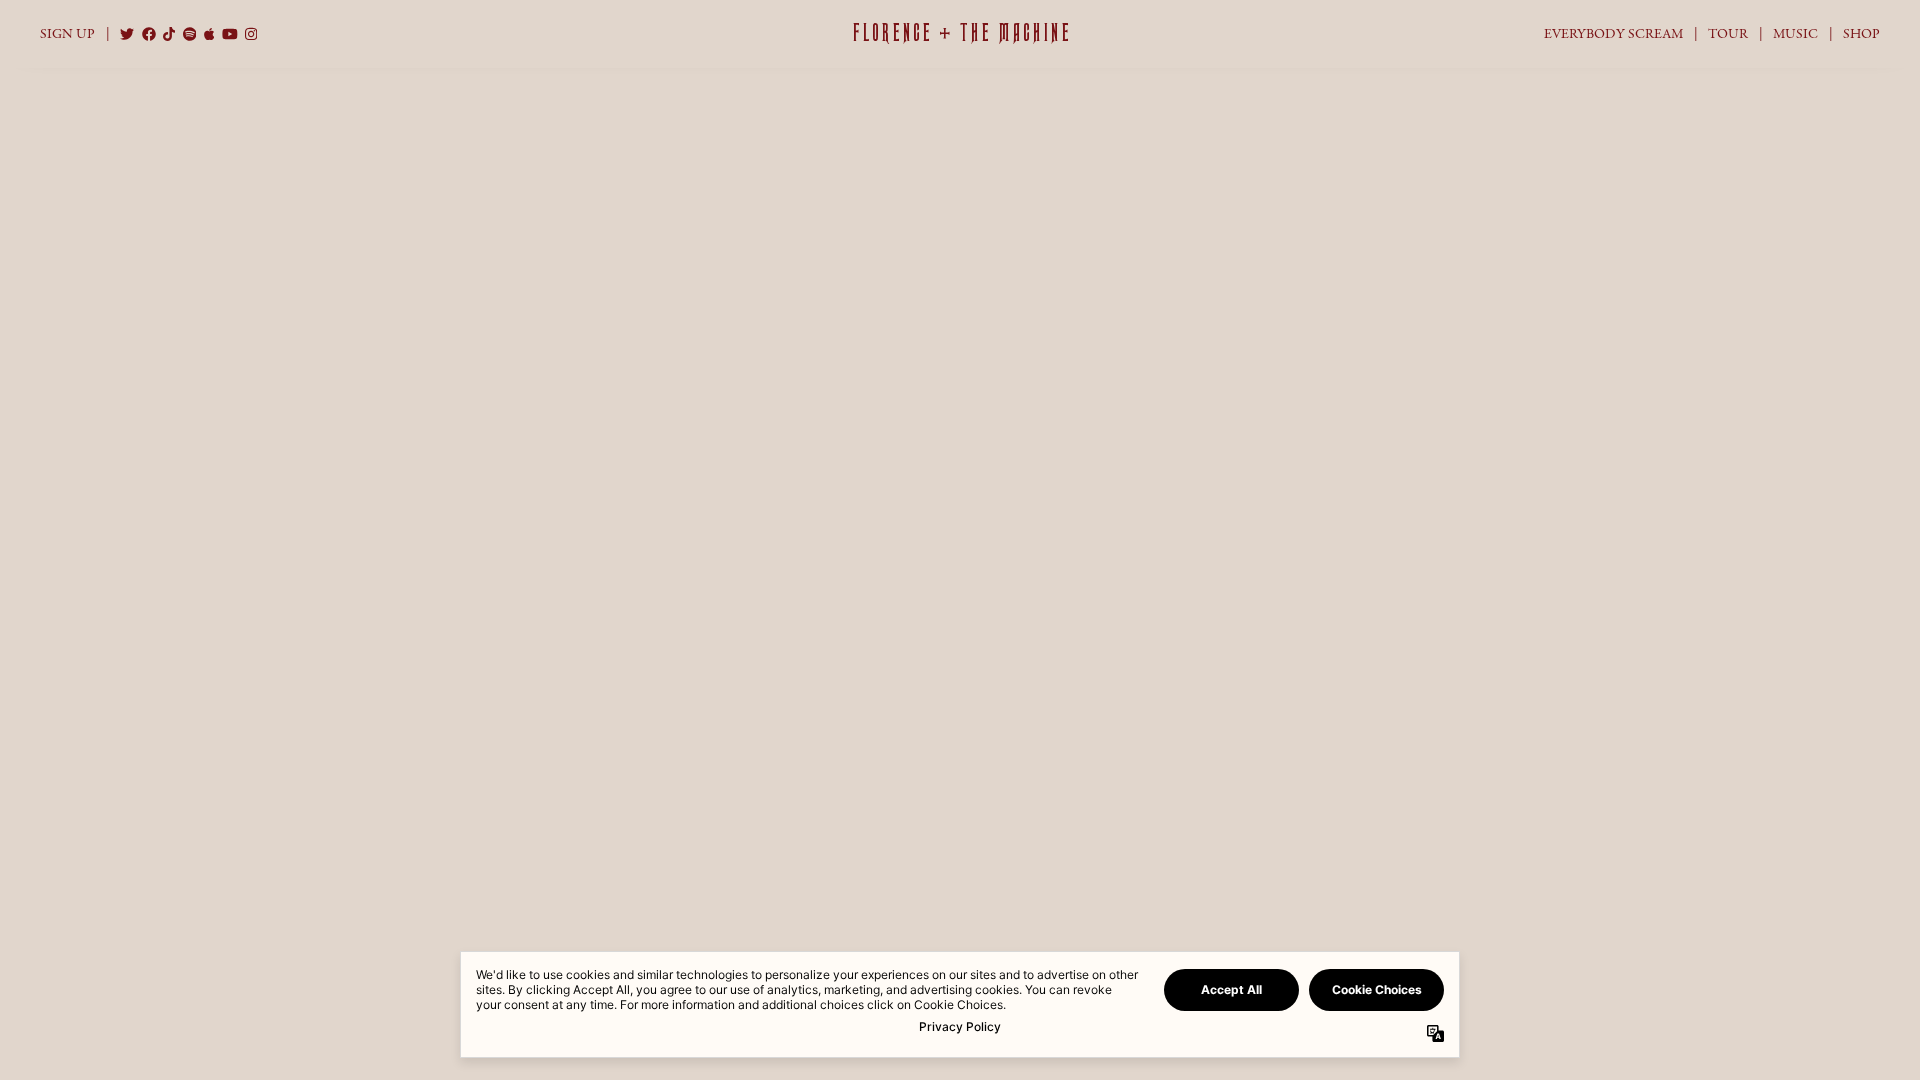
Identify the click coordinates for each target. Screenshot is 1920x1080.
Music (1795, 34)
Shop (1861, 34)
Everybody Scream (1613, 34)
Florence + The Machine (960, 33)
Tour (1728, 34)
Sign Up (67, 34)
